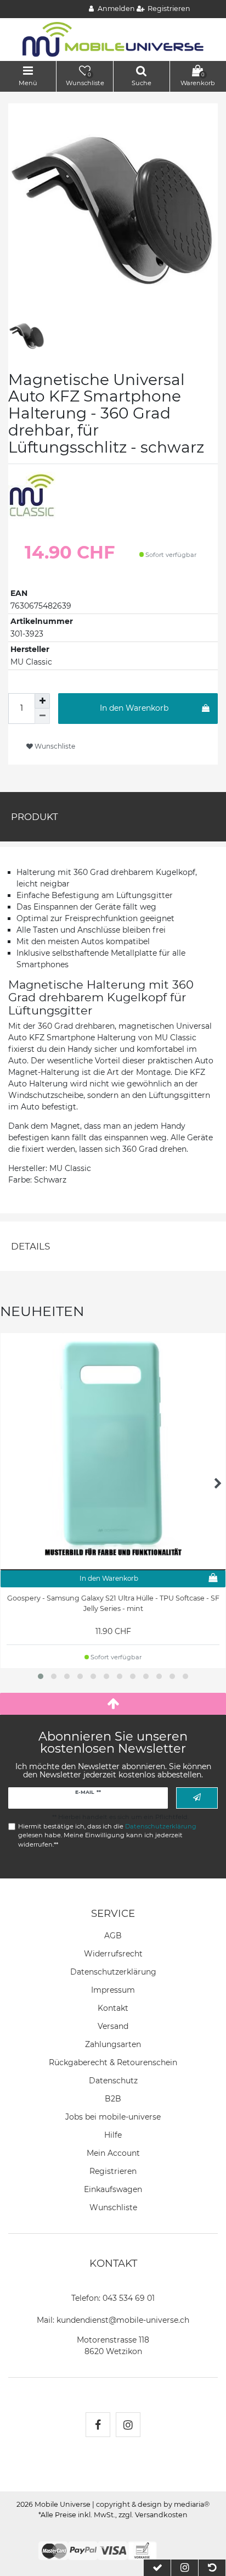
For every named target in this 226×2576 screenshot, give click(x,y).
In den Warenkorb (134, 708)
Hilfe (113, 2135)
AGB (113, 1936)
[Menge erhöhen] (42, 701)
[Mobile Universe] (113, 39)
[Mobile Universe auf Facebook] (98, 2425)
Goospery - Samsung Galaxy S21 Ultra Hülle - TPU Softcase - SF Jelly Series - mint (113, 1603)
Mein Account (113, 2153)
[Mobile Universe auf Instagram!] (128, 2425)
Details (30, 1246)
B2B (113, 2099)
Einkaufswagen (113, 2189)
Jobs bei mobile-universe (113, 2117)
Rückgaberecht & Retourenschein (113, 2062)
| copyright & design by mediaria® (151, 2504)
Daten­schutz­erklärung (113, 1972)
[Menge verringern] (42, 716)
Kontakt (113, 2008)
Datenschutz (113, 2081)
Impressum (113, 1990)
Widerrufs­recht (113, 1954)
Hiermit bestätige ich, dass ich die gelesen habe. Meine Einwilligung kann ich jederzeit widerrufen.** (107, 1836)
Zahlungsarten (113, 2044)
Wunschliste (54, 746)
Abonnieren (197, 1798)
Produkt (35, 817)
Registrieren (113, 2171)
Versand (113, 2026)
